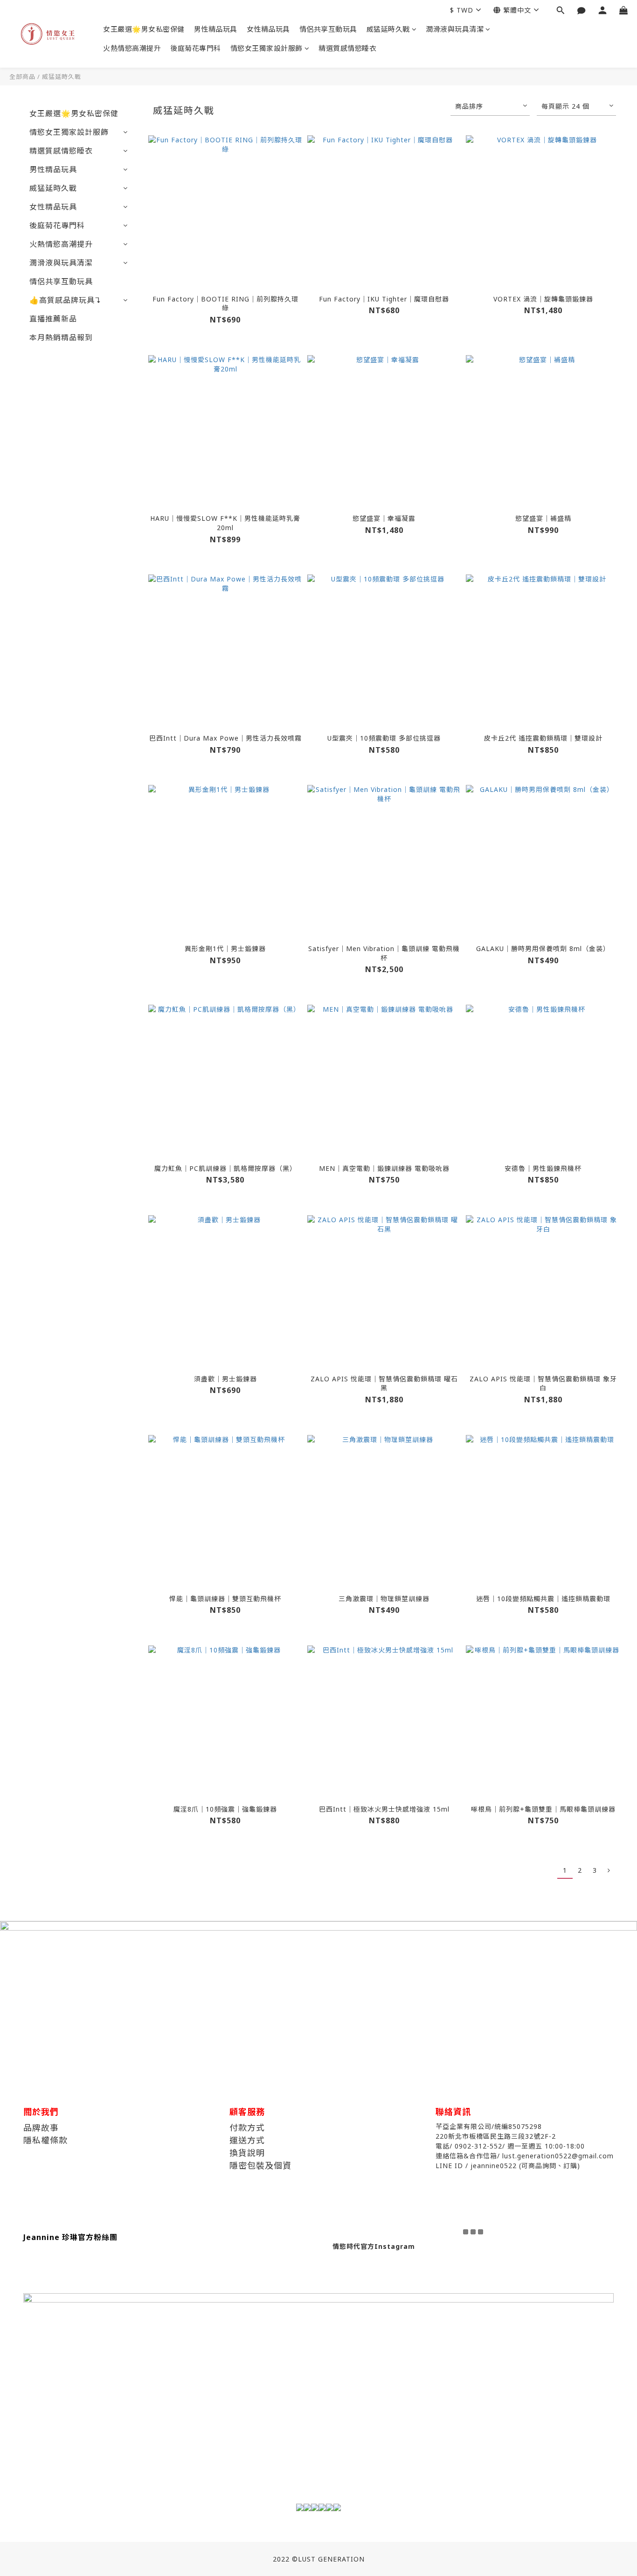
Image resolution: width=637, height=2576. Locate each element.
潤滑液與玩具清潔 (455, 29)
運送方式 (247, 2140)
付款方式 (247, 2128)
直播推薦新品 (53, 319)
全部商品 (22, 77)
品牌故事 (41, 2128)
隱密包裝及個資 (260, 2165)
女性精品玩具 (268, 29)
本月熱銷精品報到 (61, 337)
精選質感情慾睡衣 (347, 48)
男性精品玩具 (216, 29)
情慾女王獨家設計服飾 (267, 48)
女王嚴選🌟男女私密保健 (144, 29)
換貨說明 (247, 2153)
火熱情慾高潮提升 (132, 48)
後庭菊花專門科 (196, 48)
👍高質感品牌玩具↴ (65, 300)
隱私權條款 (45, 2140)
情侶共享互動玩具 (328, 29)
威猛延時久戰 (388, 29)
